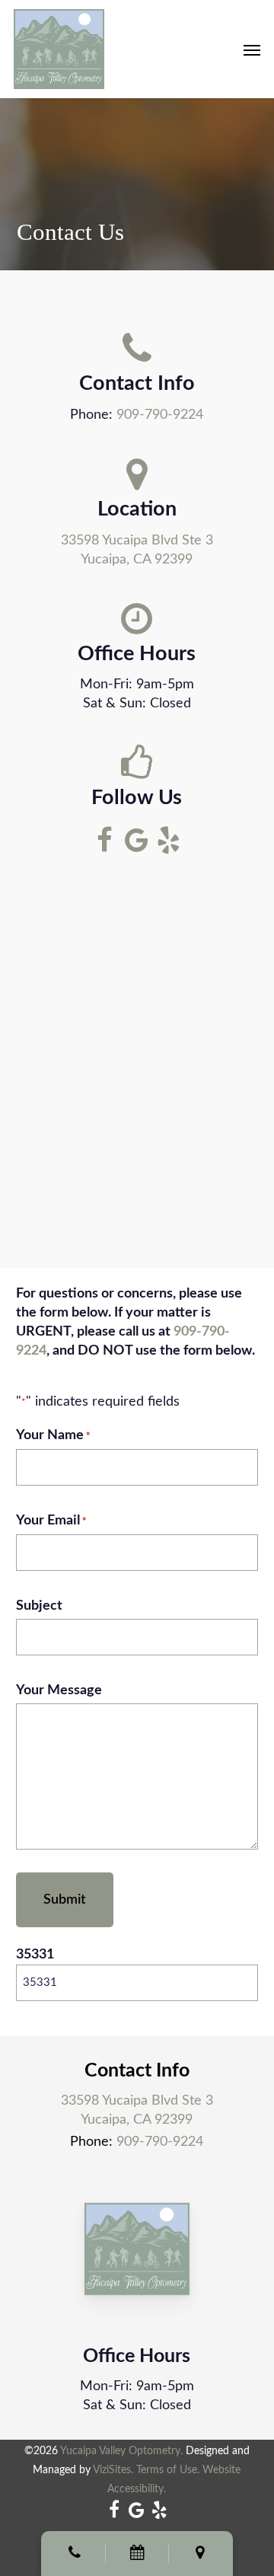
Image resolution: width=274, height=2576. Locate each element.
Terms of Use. (168, 2470)
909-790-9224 (160, 415)
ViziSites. (113, 2470)
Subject (39, 1606)
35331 (35, 1955)
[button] (252, 49)
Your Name (53, 1435)
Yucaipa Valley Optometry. (121, 2451)
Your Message (59, 1690)
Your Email (51, 1521)
